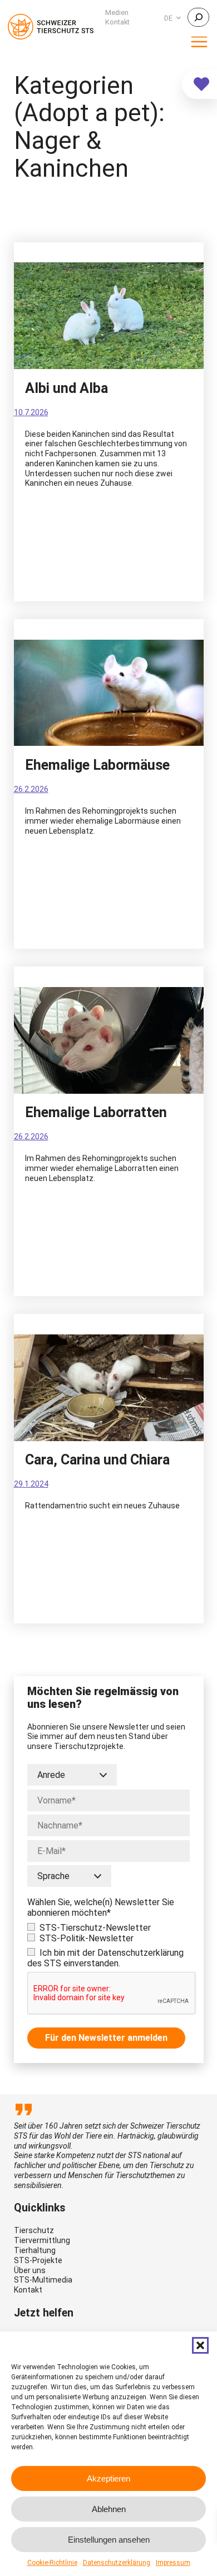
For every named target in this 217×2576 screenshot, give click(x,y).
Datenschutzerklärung (117, 2563)
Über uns (30, 2270)
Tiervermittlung (42, 2240)
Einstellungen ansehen (109, 2540)
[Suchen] (198, 17)
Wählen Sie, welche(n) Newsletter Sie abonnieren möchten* (101, 1907)
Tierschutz (34, 2230)
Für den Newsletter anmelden (106, 2038)
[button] (200, 2345)
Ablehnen (109, 2509)
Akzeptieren (108, 2478)
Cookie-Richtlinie (52, 2563)
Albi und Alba (66, 388)
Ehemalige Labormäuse (97, 765)
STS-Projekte (38, 2260)
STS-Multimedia (43, 2280)
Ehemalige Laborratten (96, 1113)
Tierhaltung (35, 2250)
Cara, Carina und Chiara (97, 1460)
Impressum (173, 2563)
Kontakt (28, 2290)
